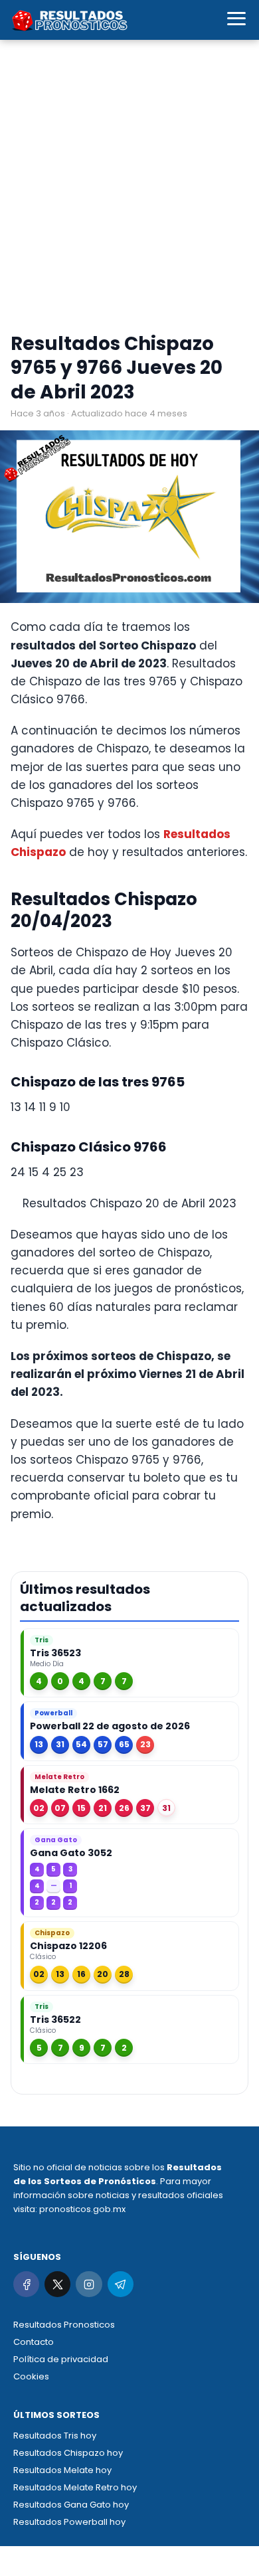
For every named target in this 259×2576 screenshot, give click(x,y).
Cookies (31, 2376)
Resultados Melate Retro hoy (75, 2487)
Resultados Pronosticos (64, 2325)
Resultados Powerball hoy (69, 2522)
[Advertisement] (129, 189)
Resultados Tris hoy (55, 2436)
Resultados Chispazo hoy (68, 2453)
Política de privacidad (61, 2359)
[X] (57, 2284)
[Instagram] (89, 2284)
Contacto (34, 2342)
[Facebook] (26, 2284)
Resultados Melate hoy (62, 2470)
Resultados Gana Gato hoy (71, 2505)
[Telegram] (121, 2284)
